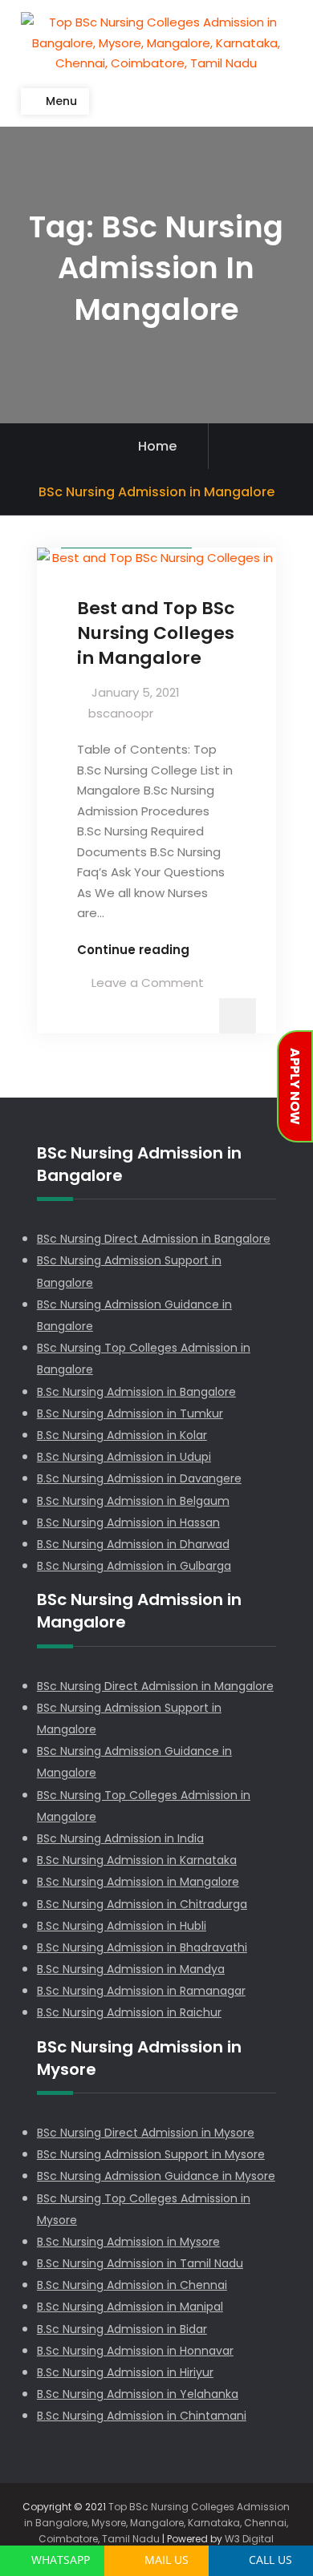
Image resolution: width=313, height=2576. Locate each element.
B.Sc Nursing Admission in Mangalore (138, 1882)
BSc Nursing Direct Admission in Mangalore (155, 1686)
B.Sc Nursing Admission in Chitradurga (142, 1904)
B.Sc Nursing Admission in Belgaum (133, 1501)
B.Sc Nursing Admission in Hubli (122, 1926)
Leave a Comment (148, 983)
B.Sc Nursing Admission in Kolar (122, 1435)
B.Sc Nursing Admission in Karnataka (137, 1860)
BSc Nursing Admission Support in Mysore (151, 2154)
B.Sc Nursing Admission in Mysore (128, 2242)
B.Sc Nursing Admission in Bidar (122, 2329)
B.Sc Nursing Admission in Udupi (124, 1457)
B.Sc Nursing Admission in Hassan (128, 1523)
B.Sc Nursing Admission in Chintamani (142, 2416)
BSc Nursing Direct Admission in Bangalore (154, 1239)
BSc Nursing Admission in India (120, 1838)
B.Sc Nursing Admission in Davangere (139, 1478)
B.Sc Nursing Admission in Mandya (131, 1969)
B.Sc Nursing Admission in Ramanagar (141, 1991)
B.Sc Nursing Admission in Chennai (132, 2285)
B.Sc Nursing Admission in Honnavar (135, 2351)
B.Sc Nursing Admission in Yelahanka (138, 2394)
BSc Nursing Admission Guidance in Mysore (156, 2176)
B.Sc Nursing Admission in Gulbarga (134, 1566)
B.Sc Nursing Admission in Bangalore (136, 1392)
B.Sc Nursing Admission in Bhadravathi (142, 1947)
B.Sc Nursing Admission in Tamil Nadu (140, 2263)
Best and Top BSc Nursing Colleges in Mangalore (156, 633)
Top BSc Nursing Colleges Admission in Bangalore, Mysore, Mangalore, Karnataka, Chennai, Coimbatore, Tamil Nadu (157, 2523)
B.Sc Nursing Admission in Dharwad (133, 1544)
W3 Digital (249, 2539)
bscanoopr (121, 713)
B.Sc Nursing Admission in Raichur (129, 2012)
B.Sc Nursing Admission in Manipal (130, 2307)
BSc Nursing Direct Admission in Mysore (146, 2133)
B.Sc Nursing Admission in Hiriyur (125, 2372)
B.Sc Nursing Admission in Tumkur (130, 1413)
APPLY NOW (295, 1086)
